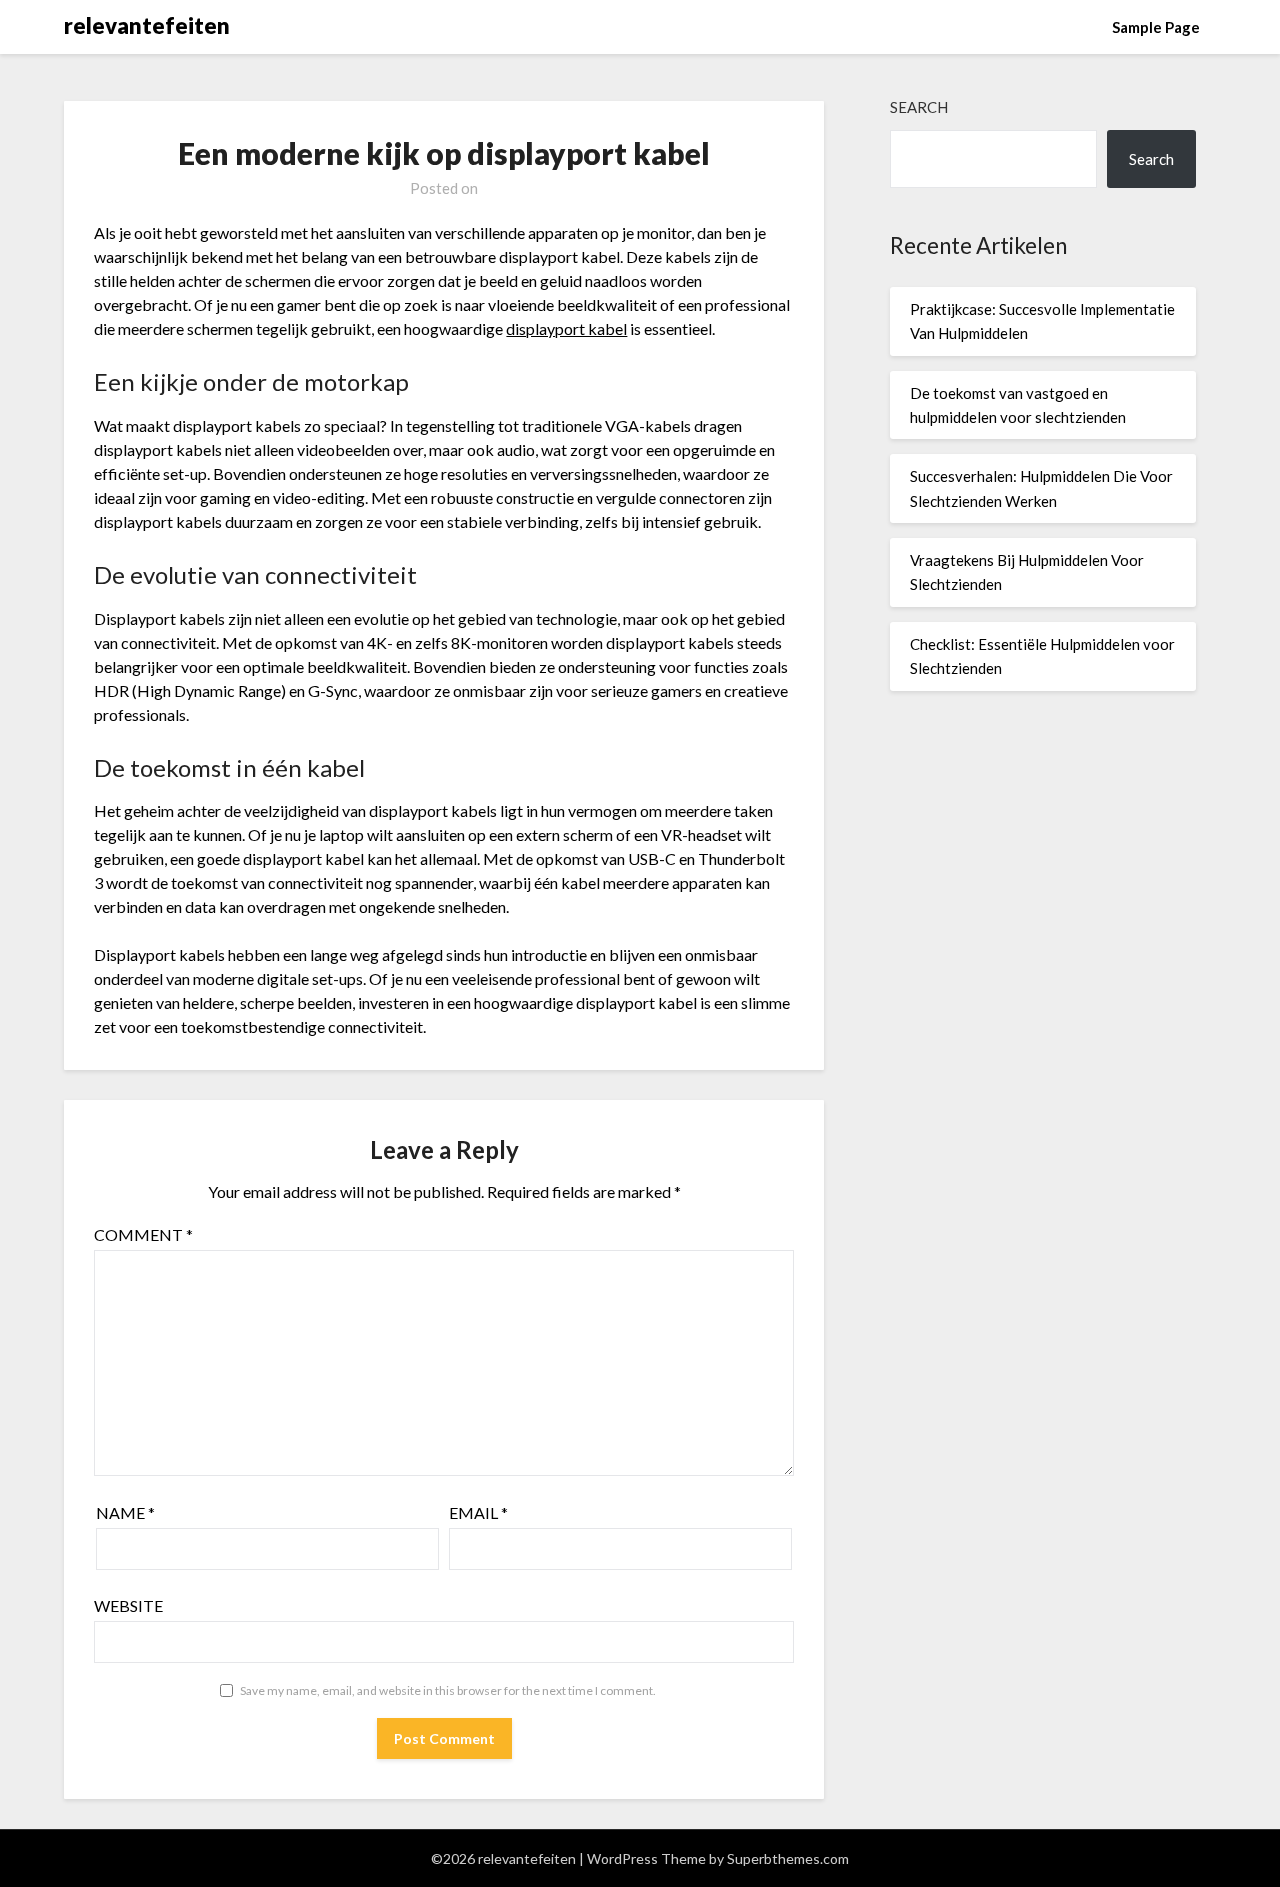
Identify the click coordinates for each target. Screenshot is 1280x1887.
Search (919, 107)
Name (125, 1512)
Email (478, 1512)
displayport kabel (566, 328)
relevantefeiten (147, 25)
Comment (143, 1234)
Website (128, 1605)
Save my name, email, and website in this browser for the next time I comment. (448, 1690)
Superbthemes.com (788, 1858)
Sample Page (1156, 27)
